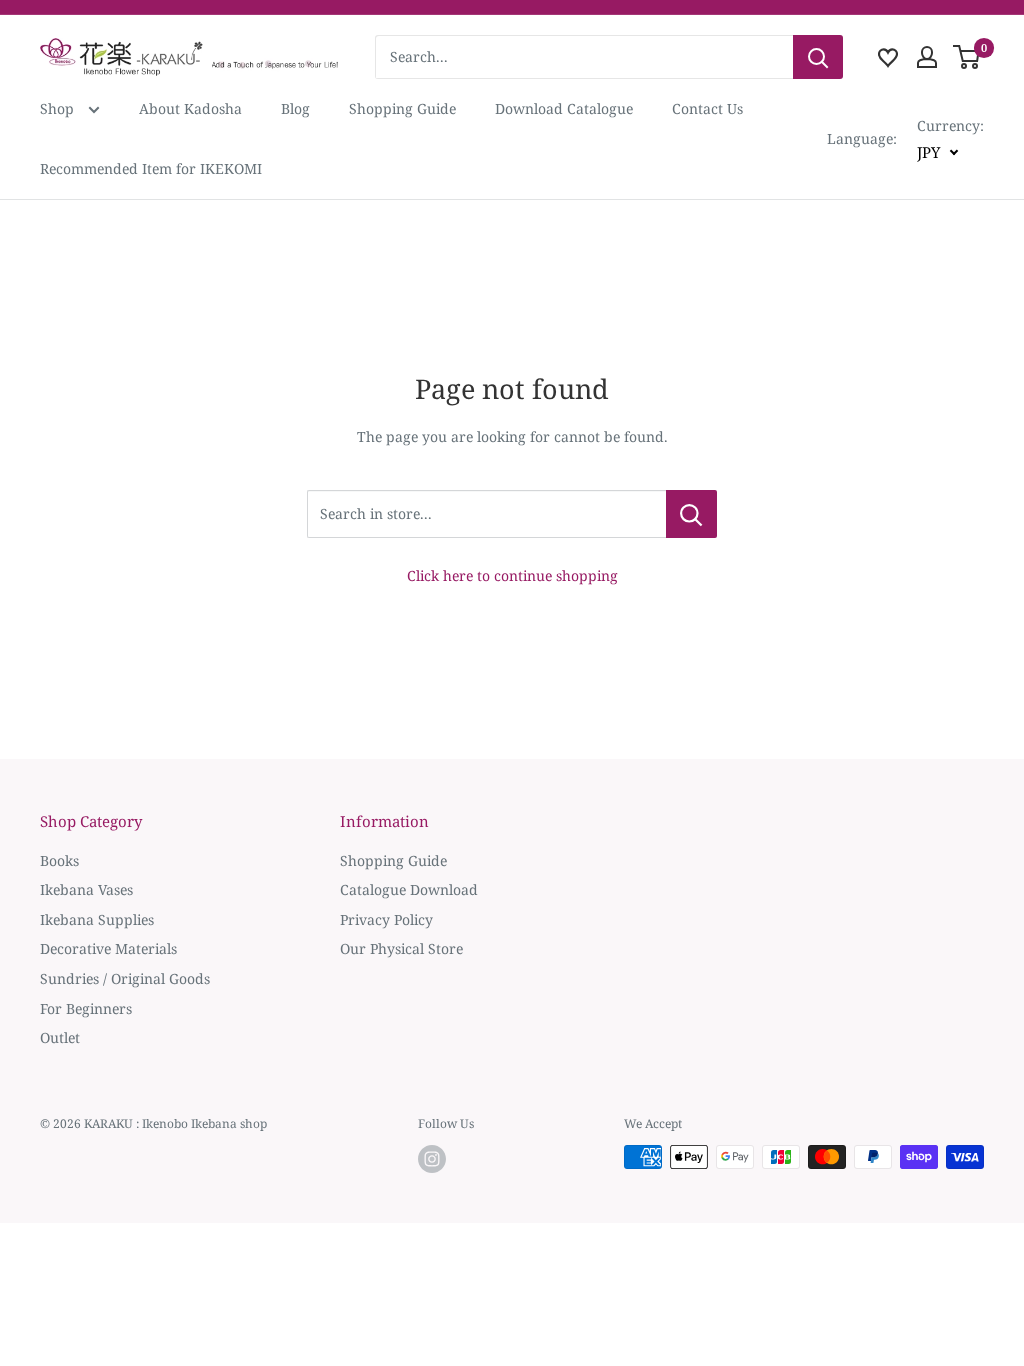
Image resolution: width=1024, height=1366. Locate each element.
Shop (59, 108)
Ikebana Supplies (97, 919)
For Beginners (86, 1008)
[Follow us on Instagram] (432, 1159)
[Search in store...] (691, 514)
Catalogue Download (409, 889)
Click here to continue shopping (512, 575)
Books (59, 860)
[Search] (818, 57)
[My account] (927, 57)
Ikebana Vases (86, 889)
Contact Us (707, 108)
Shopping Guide (402, 108)
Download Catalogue (564, 108)
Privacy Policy (386, 919)
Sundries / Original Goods (125, 978)
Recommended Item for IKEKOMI (151, 168)
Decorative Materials (108, 948)
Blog (295, 108)
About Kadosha (190, 108)
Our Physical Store (401, 948)
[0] (967, 57)
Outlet (60, 1037)
